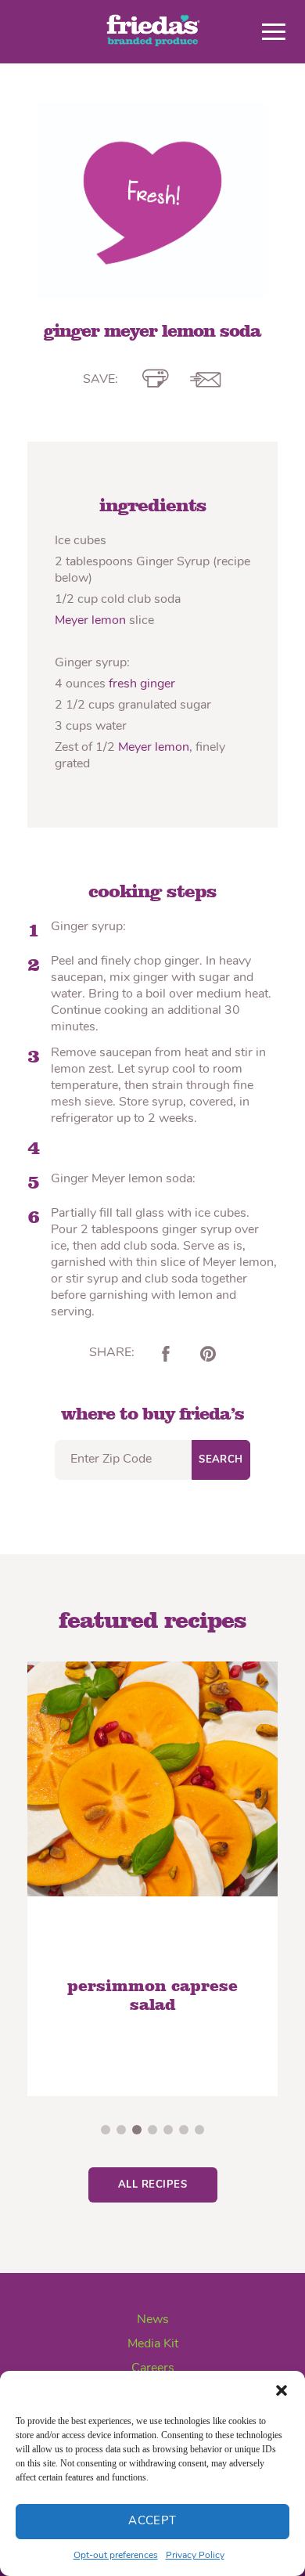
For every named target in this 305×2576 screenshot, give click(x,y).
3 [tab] (137, 2130)
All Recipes (152, 2185)
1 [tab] (106, 2130)
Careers (153, 2369)
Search (221, 1460)
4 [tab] (152, 2130)
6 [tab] (184, 2130)
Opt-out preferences (116, 2556)
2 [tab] (121, 2130)
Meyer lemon (90, 621)
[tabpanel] (161, 1879)
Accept (152, 2522)
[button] (282, 2390)
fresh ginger (142, 684)
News (153, 2320)
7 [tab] (199, 2130)
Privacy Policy (195, 2556)
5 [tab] (168, 2130)
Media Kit (153, 2344)
